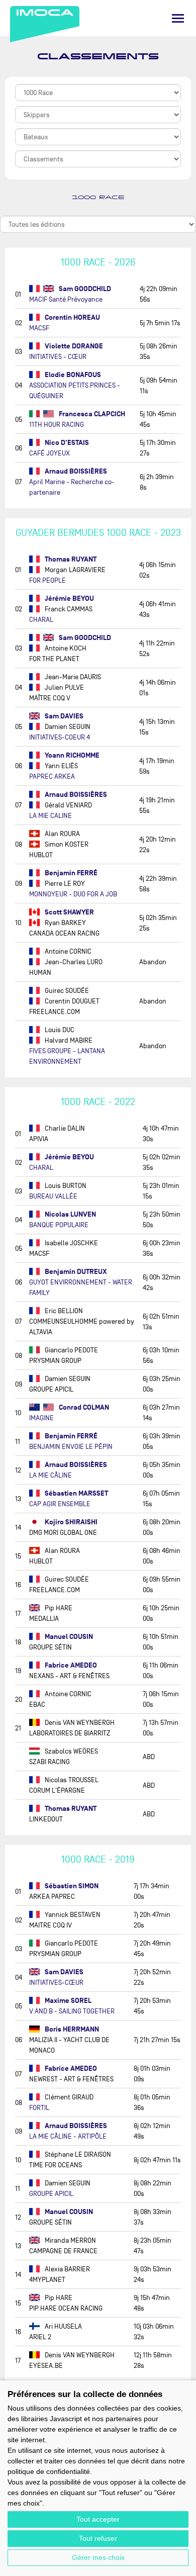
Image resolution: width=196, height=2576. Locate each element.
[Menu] (178, 18)
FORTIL (39, 2108)
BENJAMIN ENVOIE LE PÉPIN (71, 1447)
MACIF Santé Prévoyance (66, 299)
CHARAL (41, 620)
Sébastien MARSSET (76, 1493)
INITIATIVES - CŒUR (58, 357)
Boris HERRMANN (71, 2029)
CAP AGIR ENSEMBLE (60, 1504)
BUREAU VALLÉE (53, 1196)
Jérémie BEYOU (69, 599)
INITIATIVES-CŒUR (56, 1983)
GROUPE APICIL (51, 2194)
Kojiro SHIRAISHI (70, 1522)
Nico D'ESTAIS (66, 443)
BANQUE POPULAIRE (59, 1225)
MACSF (39, 328)
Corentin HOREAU (72, 317)
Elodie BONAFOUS (72, 375)
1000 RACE (98, 198)
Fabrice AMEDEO (70, 1665)
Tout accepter (98, 2519)
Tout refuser (98, 2538)
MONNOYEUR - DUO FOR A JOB (73, 894)
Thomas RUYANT (70, 559)
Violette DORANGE (73, 346)
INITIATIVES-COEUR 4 (60, 737)
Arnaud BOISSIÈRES (75, 471)
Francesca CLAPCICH (91, 414)
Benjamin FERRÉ (70, 873)
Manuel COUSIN (68, 1637)
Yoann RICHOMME (71, 755)
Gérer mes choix (98, 2557)
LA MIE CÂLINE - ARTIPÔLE (68, 2136)
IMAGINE (41, 1418)
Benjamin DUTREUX (75, 1272)
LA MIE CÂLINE (51, 1475)
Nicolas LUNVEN (70, 1214)
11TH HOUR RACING (57, 425)
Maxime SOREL (67, 2001)
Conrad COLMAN (83, 1407)
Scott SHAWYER (69, 912)
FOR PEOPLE (47, 580)
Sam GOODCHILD (84, 289)
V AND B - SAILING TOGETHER (72, 2011)
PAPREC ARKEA (52, 776)
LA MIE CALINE (51, 816)
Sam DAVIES (63, 716)
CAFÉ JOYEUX (50, 453)
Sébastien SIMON (71, 1886)
